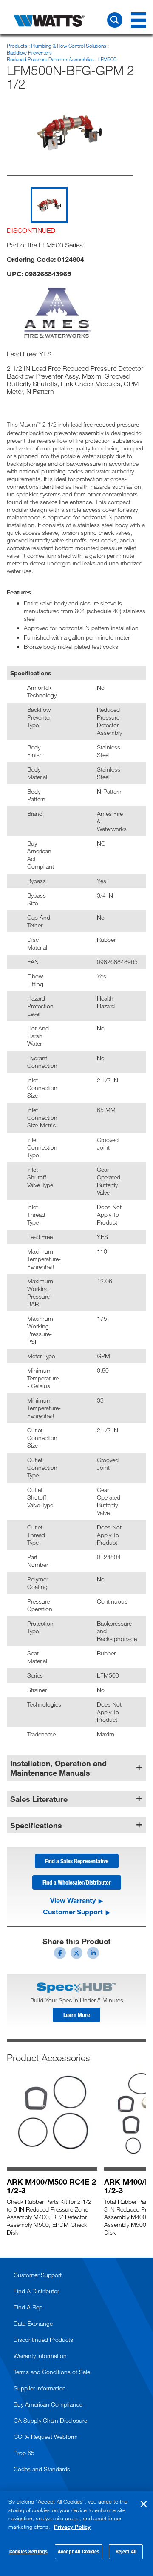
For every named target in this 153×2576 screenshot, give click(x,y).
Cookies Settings (28, 2551)
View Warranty (73, 1900)
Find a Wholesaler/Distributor (77, 1882)
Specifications (36, 1825)
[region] (76, 2533)
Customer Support (73, 1912)
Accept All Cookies (79, 2551)
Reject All (126, 2551)
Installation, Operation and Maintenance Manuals (58, 1768)
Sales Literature (39, 1799)
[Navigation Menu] (139, 20)
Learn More (76, 2015)
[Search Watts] (115, 20)
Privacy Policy (72, 2527)
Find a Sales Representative (77, 1861)
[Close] (144, 2504)
